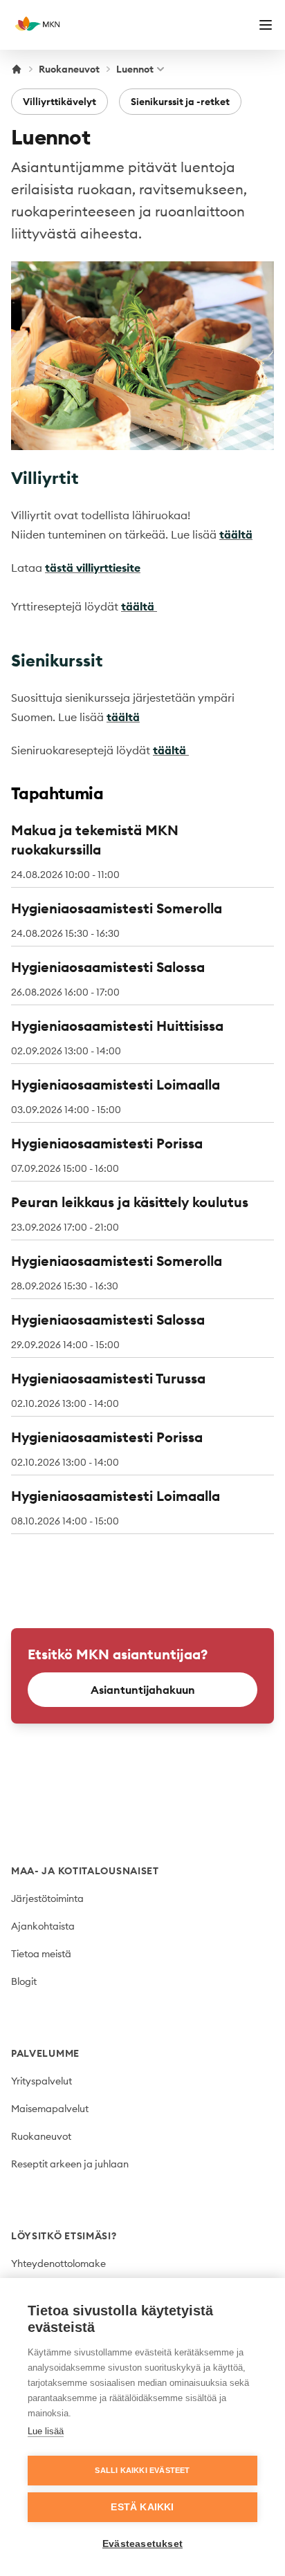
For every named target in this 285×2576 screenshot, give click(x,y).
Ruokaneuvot (69, 69)
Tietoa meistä (41, 1954)
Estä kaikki (142, 2507)
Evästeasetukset (142, 2544)
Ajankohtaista (43, 1926)
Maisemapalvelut (50, 2109)
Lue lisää (46, 2431)
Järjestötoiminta (47, 1898)
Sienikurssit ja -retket (180, 102)
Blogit (24, 1981)
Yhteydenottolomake (58, 2264)
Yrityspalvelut (42, 2081)
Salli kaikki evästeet (142, 2470)
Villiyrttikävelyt (59, 102)
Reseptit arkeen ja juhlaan (70, 2164)
